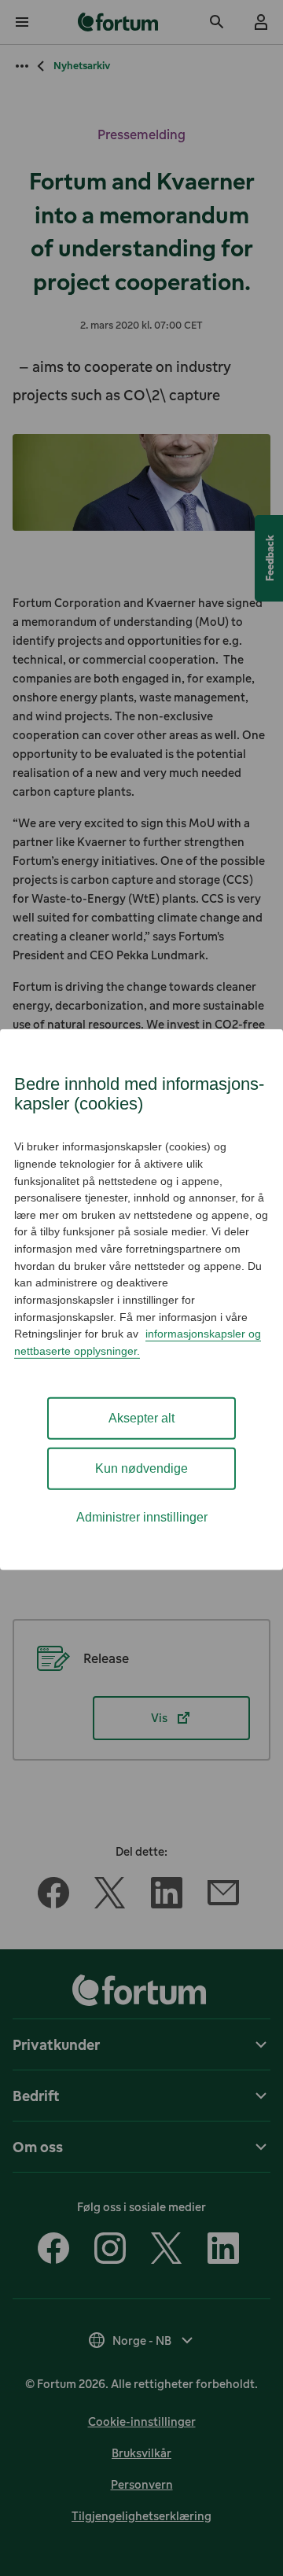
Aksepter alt (141, 1418)
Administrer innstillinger (142, 1517)
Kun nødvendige (141, 1468)
